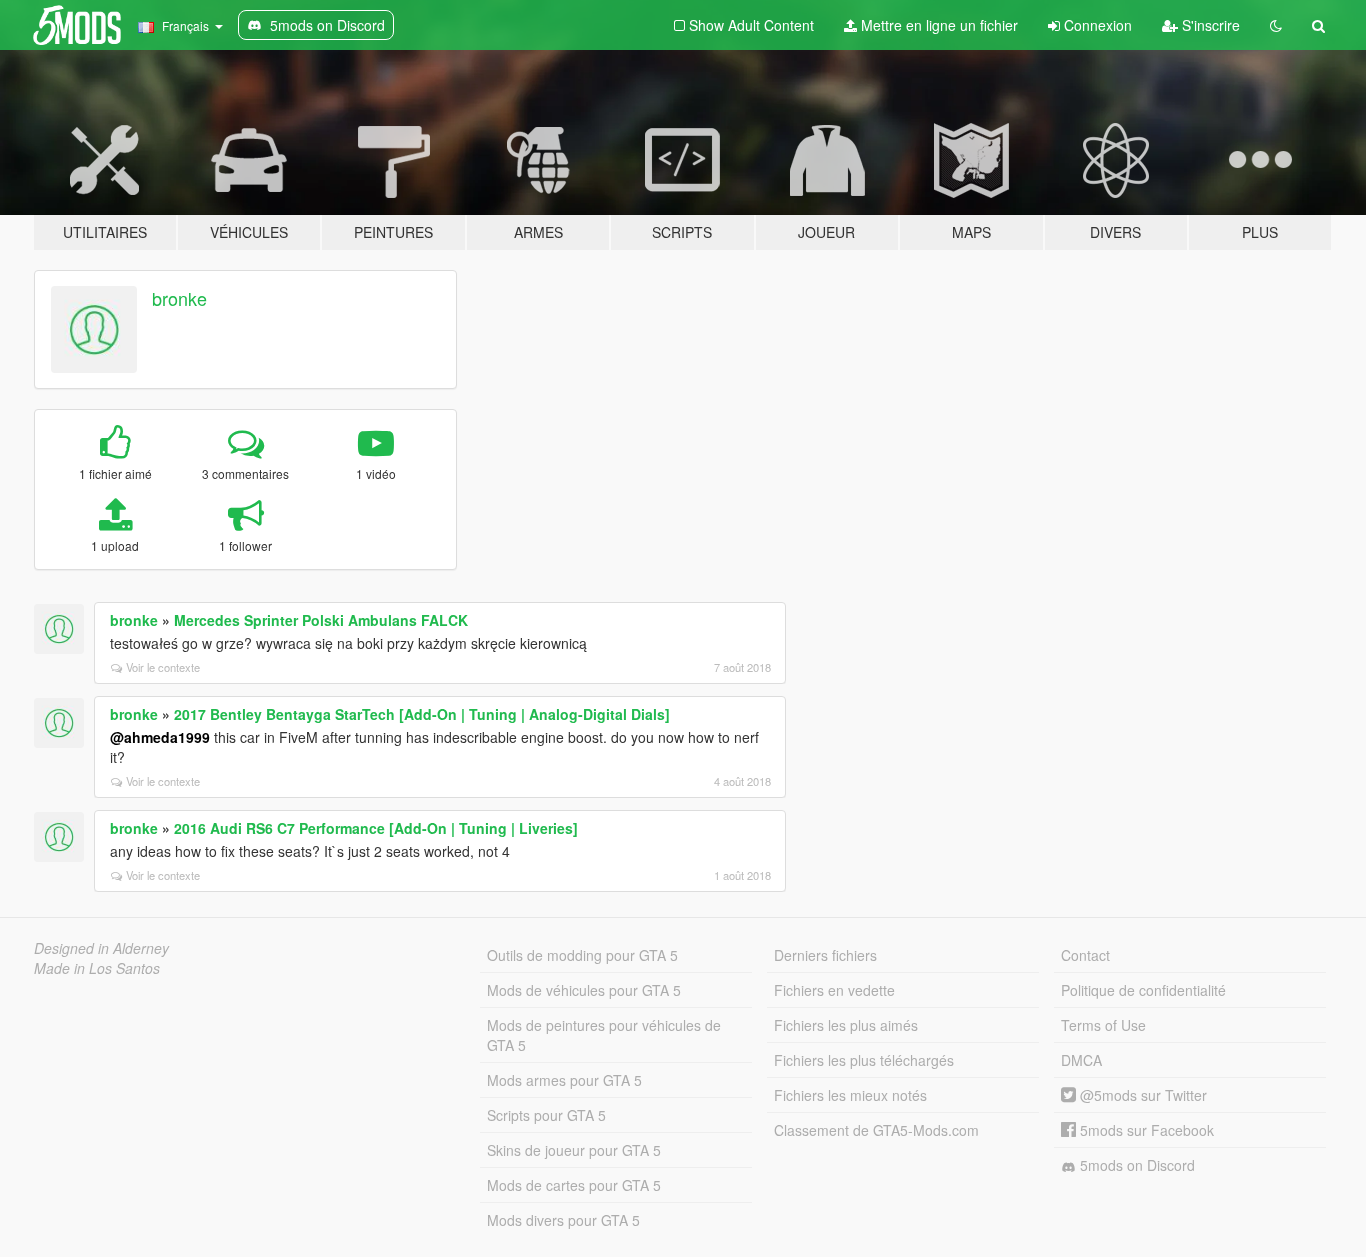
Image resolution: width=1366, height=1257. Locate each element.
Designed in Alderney (101, 948)
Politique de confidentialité (1143, 990)
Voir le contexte (163, 667)
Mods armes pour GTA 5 (564, 1080)
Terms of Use (1103, 1025)
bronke (179, 298)
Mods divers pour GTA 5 (563, 1220)
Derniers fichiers (825, 955)
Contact (1085, 955)
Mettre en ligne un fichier (937, 25)
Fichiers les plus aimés (846, 1025)
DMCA (1081, 1060)
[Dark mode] (1276, 25)
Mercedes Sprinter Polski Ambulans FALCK (321, 620)
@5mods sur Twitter (1141, 1095)
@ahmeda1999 (160, 737)
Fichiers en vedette (834, 990)
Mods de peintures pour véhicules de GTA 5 (604, 1035)
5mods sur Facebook (1145, 1130)
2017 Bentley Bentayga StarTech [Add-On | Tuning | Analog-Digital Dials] (422, 714)
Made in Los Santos (97, 968)
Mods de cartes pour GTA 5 (574, 1185)
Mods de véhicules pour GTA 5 (584, 990)
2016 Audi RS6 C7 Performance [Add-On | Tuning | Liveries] (376, 828)
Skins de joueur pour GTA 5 (574, 1150)
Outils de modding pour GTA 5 (582, 955)
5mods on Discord (1135, 1165)
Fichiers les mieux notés (850, 1095)
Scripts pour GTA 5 (546, 1115)
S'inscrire (1209, 25)
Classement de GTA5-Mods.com (876, 1130)
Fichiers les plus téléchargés (864, 1060)
